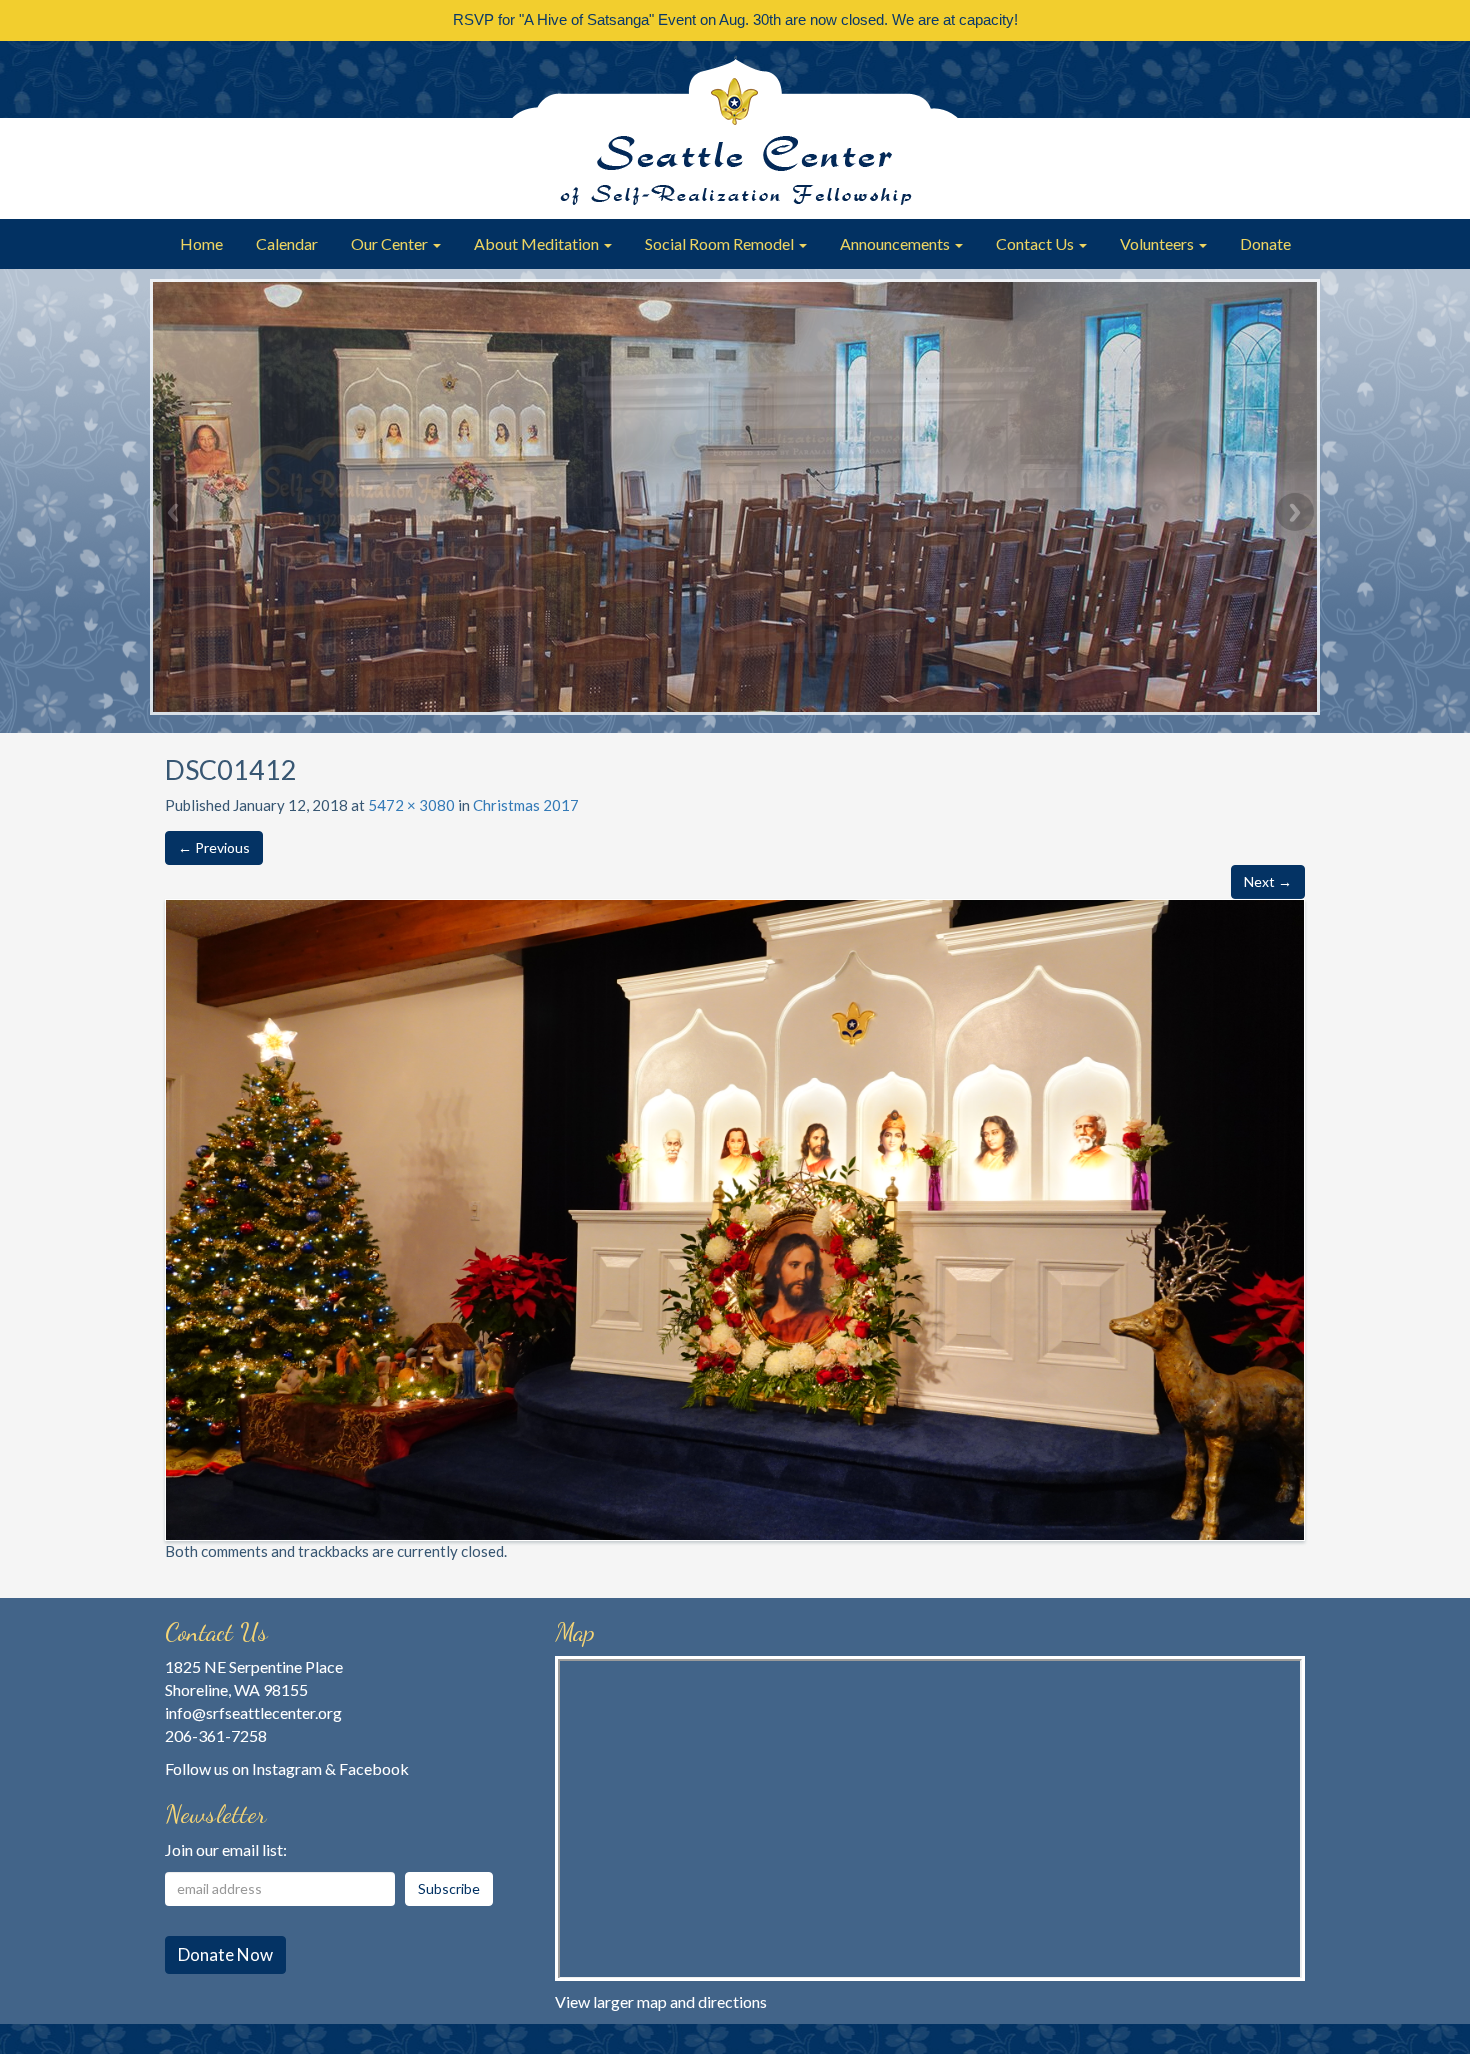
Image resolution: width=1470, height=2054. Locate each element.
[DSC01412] (735, 1217)
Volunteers (1158, 243)
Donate (1265, 243)
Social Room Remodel (721, 243)
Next (1295, 512)
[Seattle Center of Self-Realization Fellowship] (735, 130)
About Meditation (538, 243)
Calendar (287, 243)
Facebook (374, 1768)
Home (201, 243)
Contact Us (1036, 243)
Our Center (391, 243)
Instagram (287, 1768)
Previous (175, 512)
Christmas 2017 (526, 805)
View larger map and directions (661, 2001)
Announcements (896, 243)
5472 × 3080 (411, 805)
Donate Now (225, 1954)
